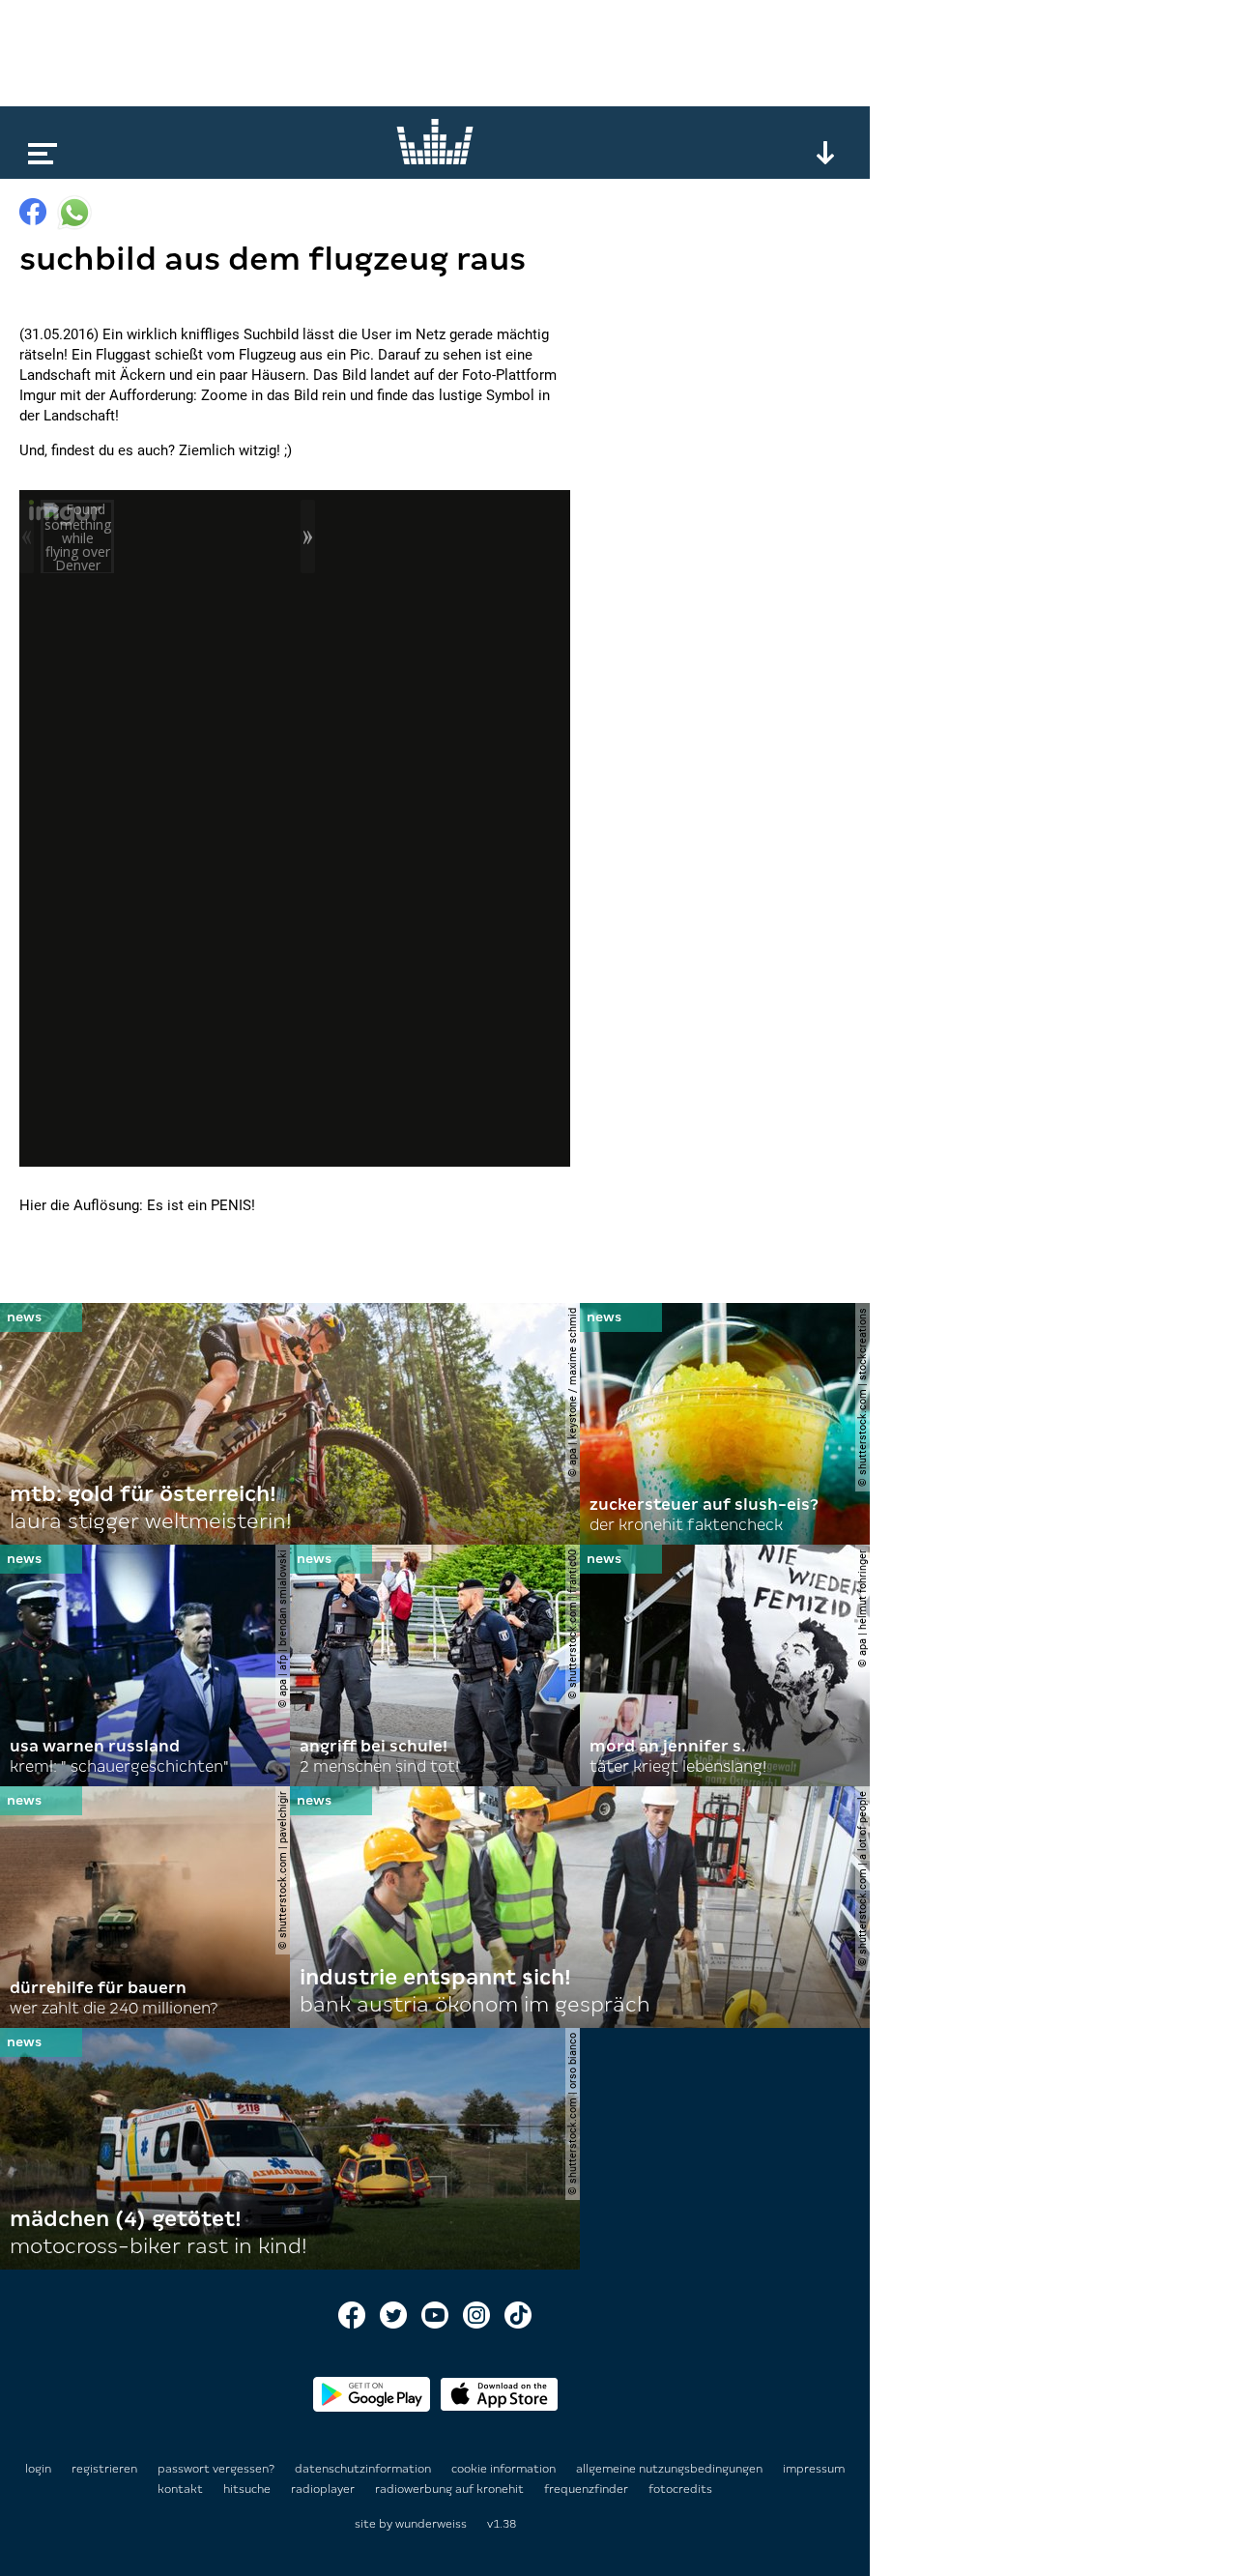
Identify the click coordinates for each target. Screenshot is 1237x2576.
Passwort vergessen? (216, 2469)
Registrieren (104, 2469)
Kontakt (182, 2489)
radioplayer (324, 2489)
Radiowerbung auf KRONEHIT (451, 2489)
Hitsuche (248, 2489)
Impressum (814, 2469)
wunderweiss (431, 2524)
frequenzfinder (588, 2489)
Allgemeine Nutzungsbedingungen (671, 2469)
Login (38, 2469)
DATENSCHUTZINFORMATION (364, 2469)
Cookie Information (505, 2469)
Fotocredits (680, 2489)
